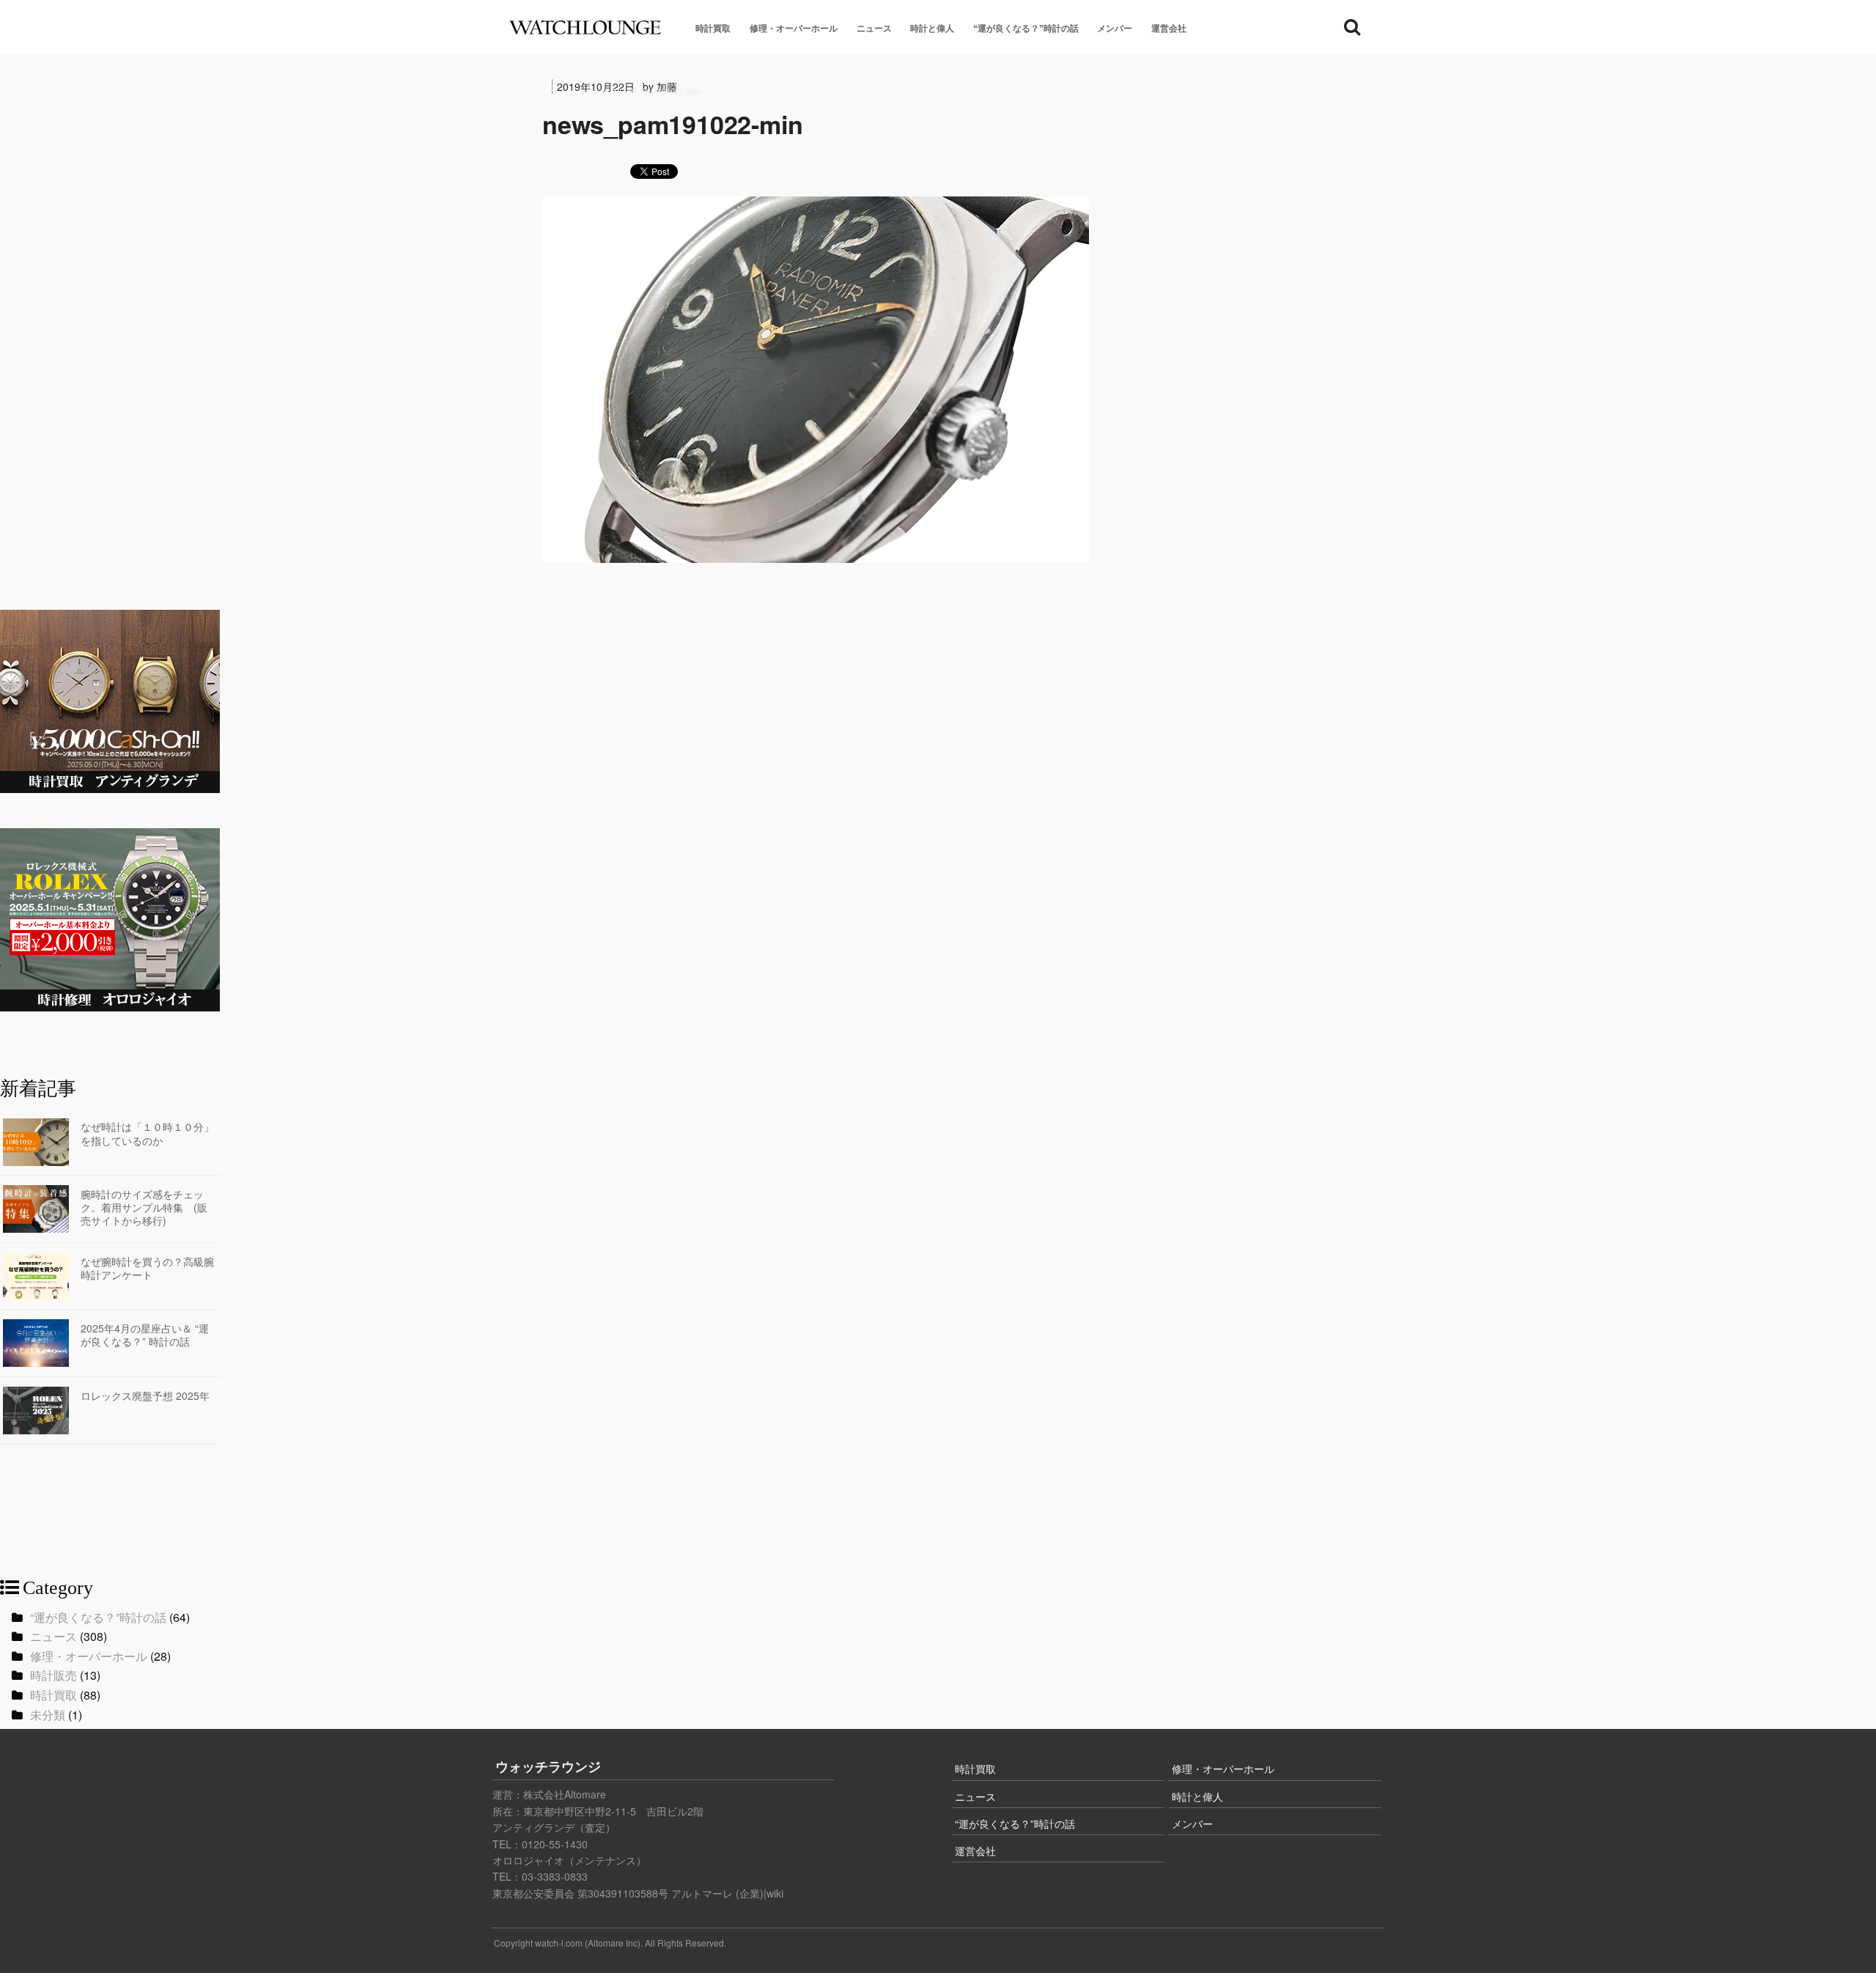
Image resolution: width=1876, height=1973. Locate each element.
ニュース (874, 29)
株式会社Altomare (565, 1794)
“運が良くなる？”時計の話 (1026, 29)
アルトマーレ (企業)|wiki (727, 1893)
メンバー (1115, 29)
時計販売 (53, 1675)
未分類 (48, 1715)
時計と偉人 (932, 29)
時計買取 (713, 29)
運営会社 (1169, 29)
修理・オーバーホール (794, 29)
